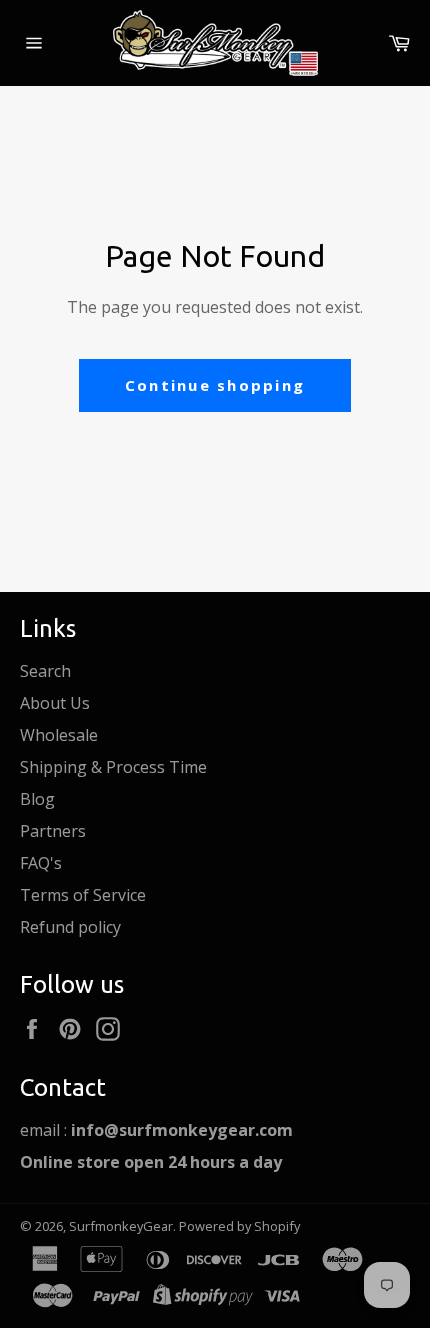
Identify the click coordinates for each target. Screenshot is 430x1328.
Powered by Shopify (239, 1226)
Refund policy (70, 927)
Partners (53, 831)
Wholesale (59, 735)
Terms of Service (83, 895)
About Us (55, 703)
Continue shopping (215, 385)
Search (45, 671)
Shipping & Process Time (113, 767)
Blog (37, 799)
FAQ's (41, 863)
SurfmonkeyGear (121, 1226)
